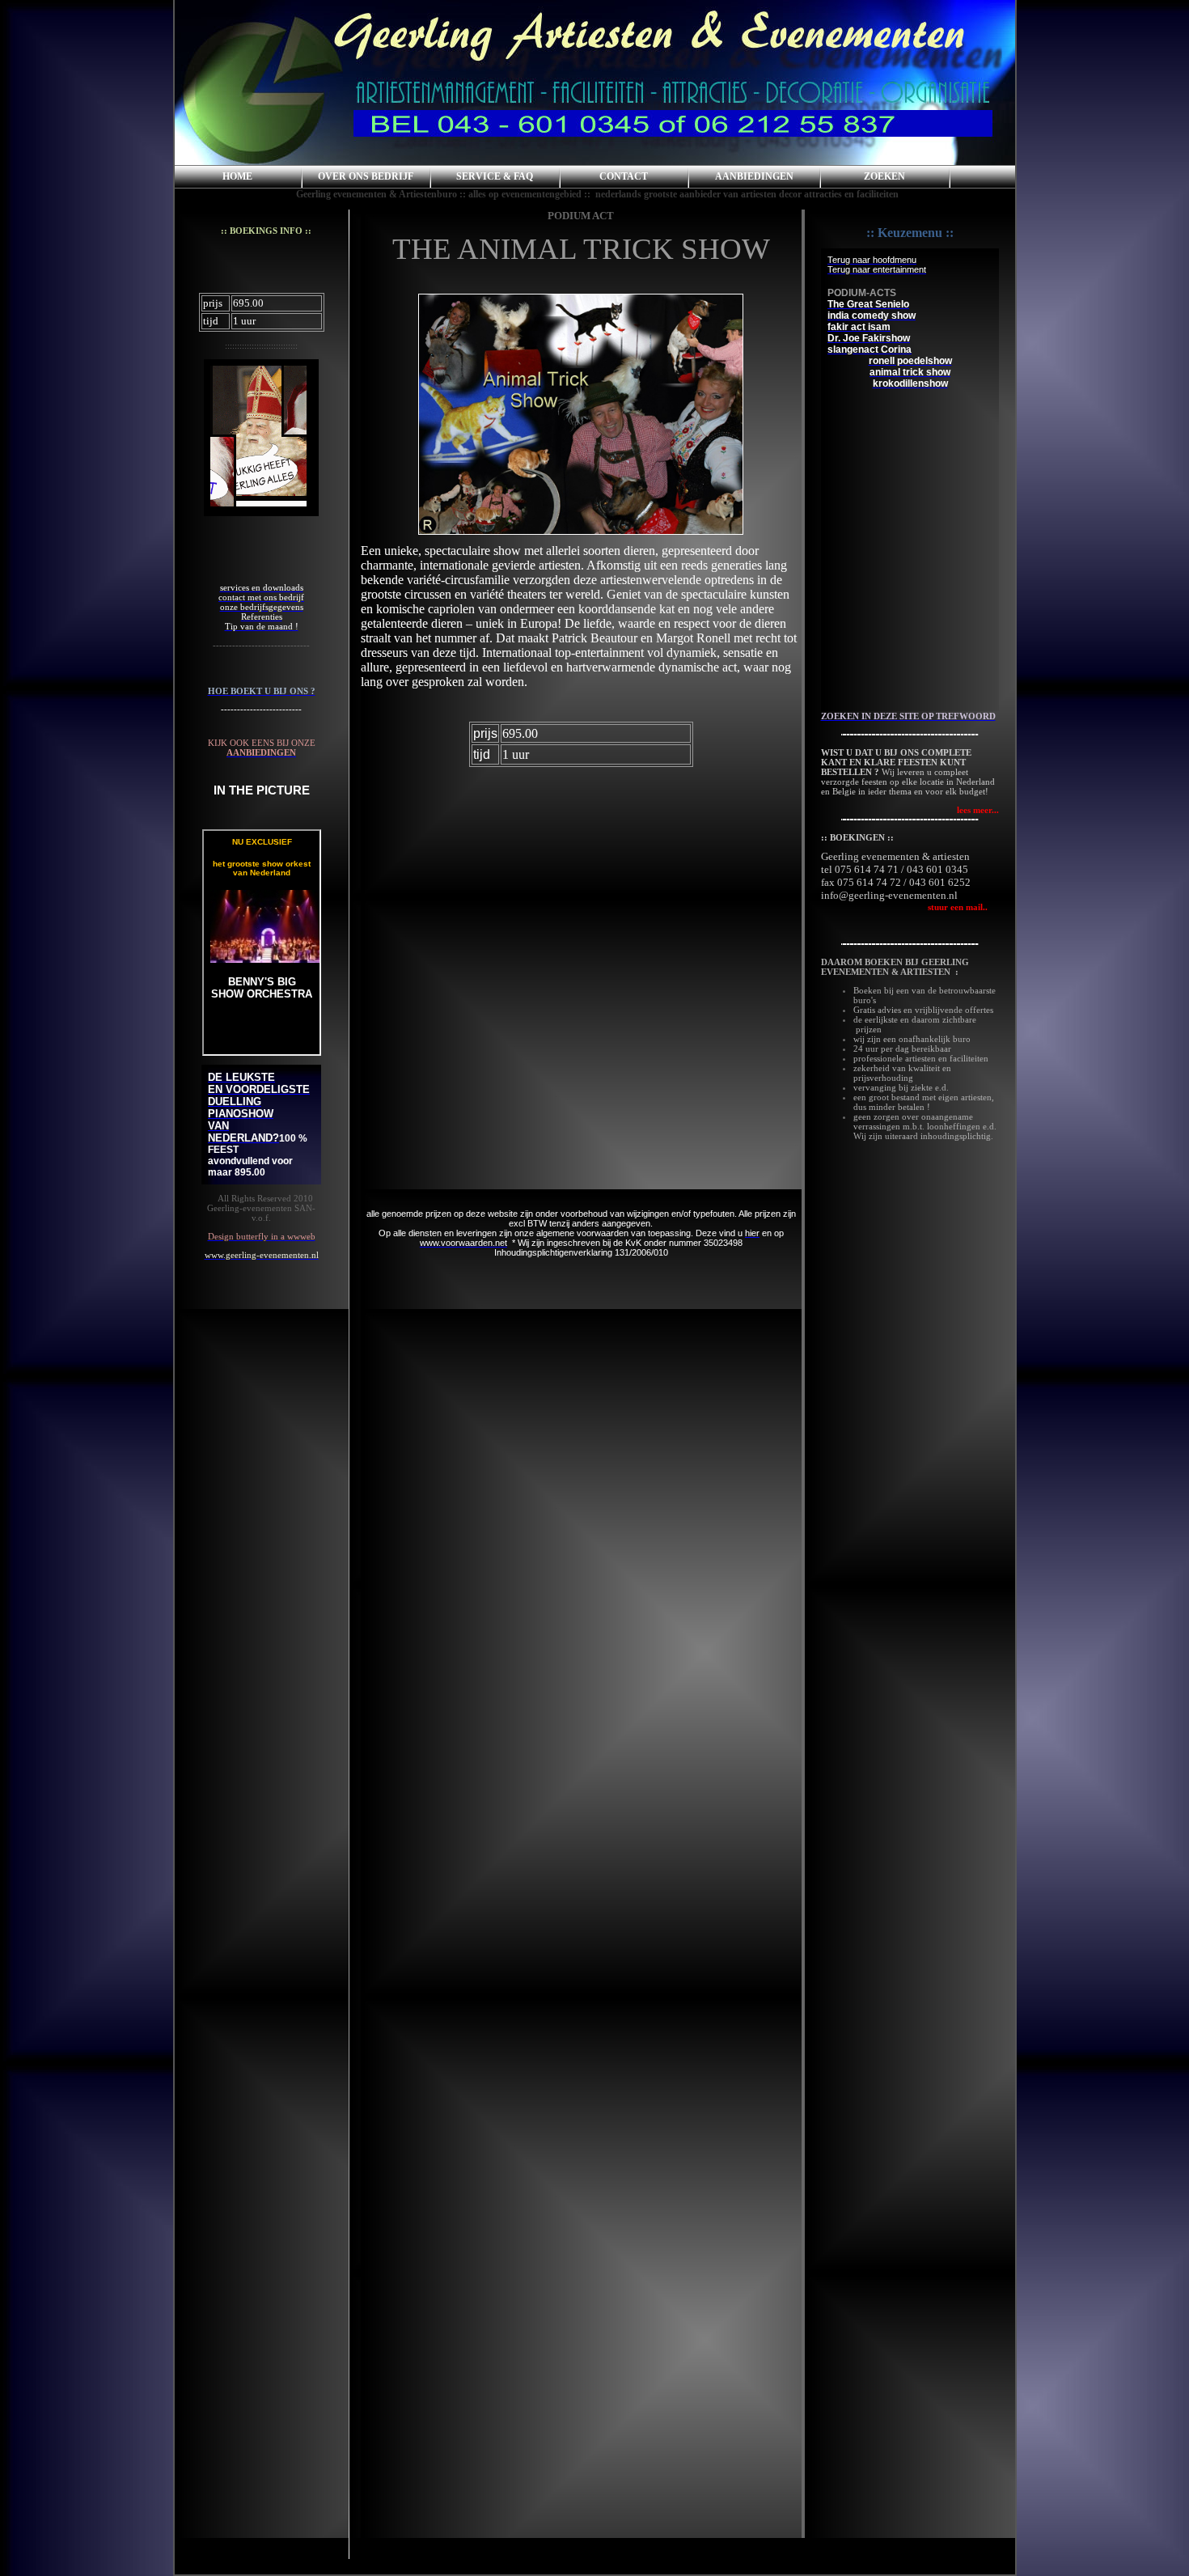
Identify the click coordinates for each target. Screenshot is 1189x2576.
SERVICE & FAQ (495, 176)
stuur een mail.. (904, 907)
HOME (237, 176)
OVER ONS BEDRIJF (366, 176)
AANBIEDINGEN (754, 176)
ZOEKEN (884, 176)
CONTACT (624, 176)
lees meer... (978, 810)
